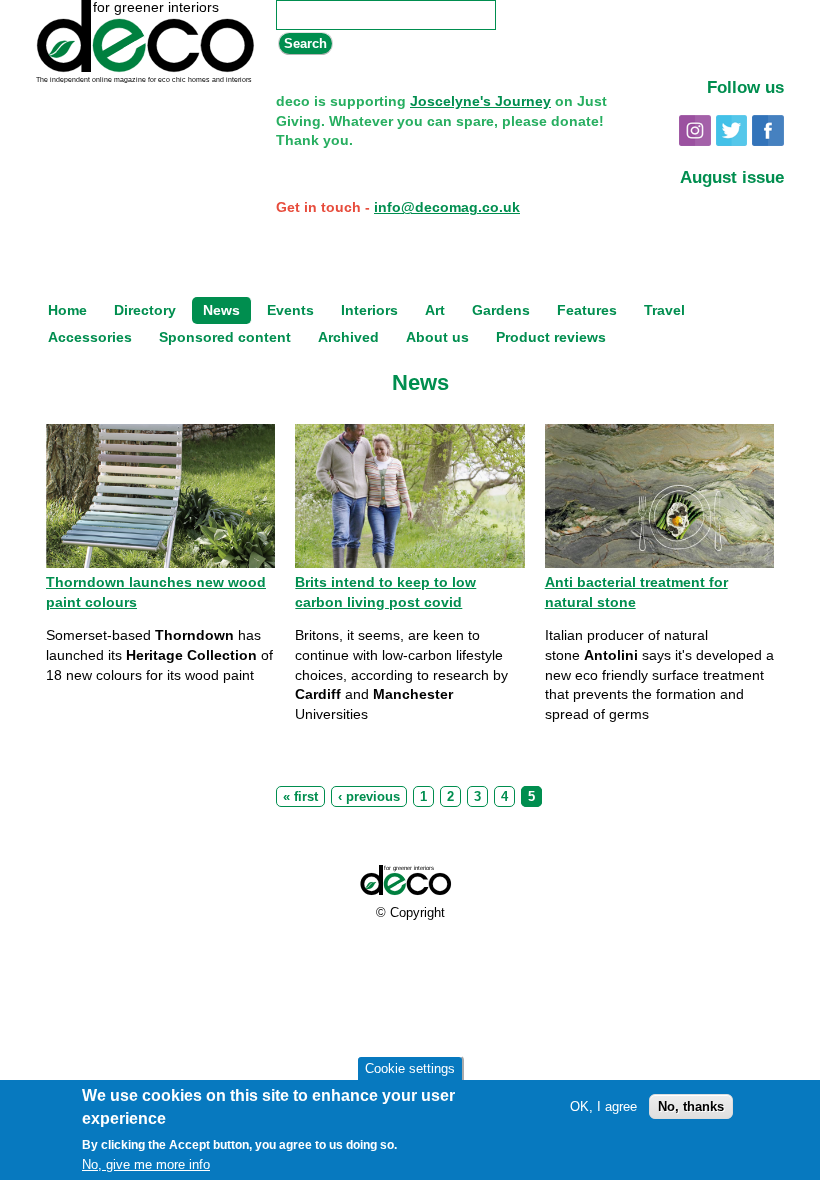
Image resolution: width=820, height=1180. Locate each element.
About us (437, 337)
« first (300, 797)
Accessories (90, 337)
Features (587, 310)
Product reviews (551, 337)
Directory (145, 310)
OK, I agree (603, 1106)
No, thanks (691, 1106)
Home (67, 310)
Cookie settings (410, 1068)
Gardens (501, 310)
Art (435, 310)
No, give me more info (146, 1164)
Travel (664, 310)
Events (290, 310)
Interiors (369, 310)
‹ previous (369, 797)
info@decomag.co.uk (447, 207)
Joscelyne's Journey (480, 101)
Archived (348, 337)
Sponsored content (225, 337)
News (221, 310)
